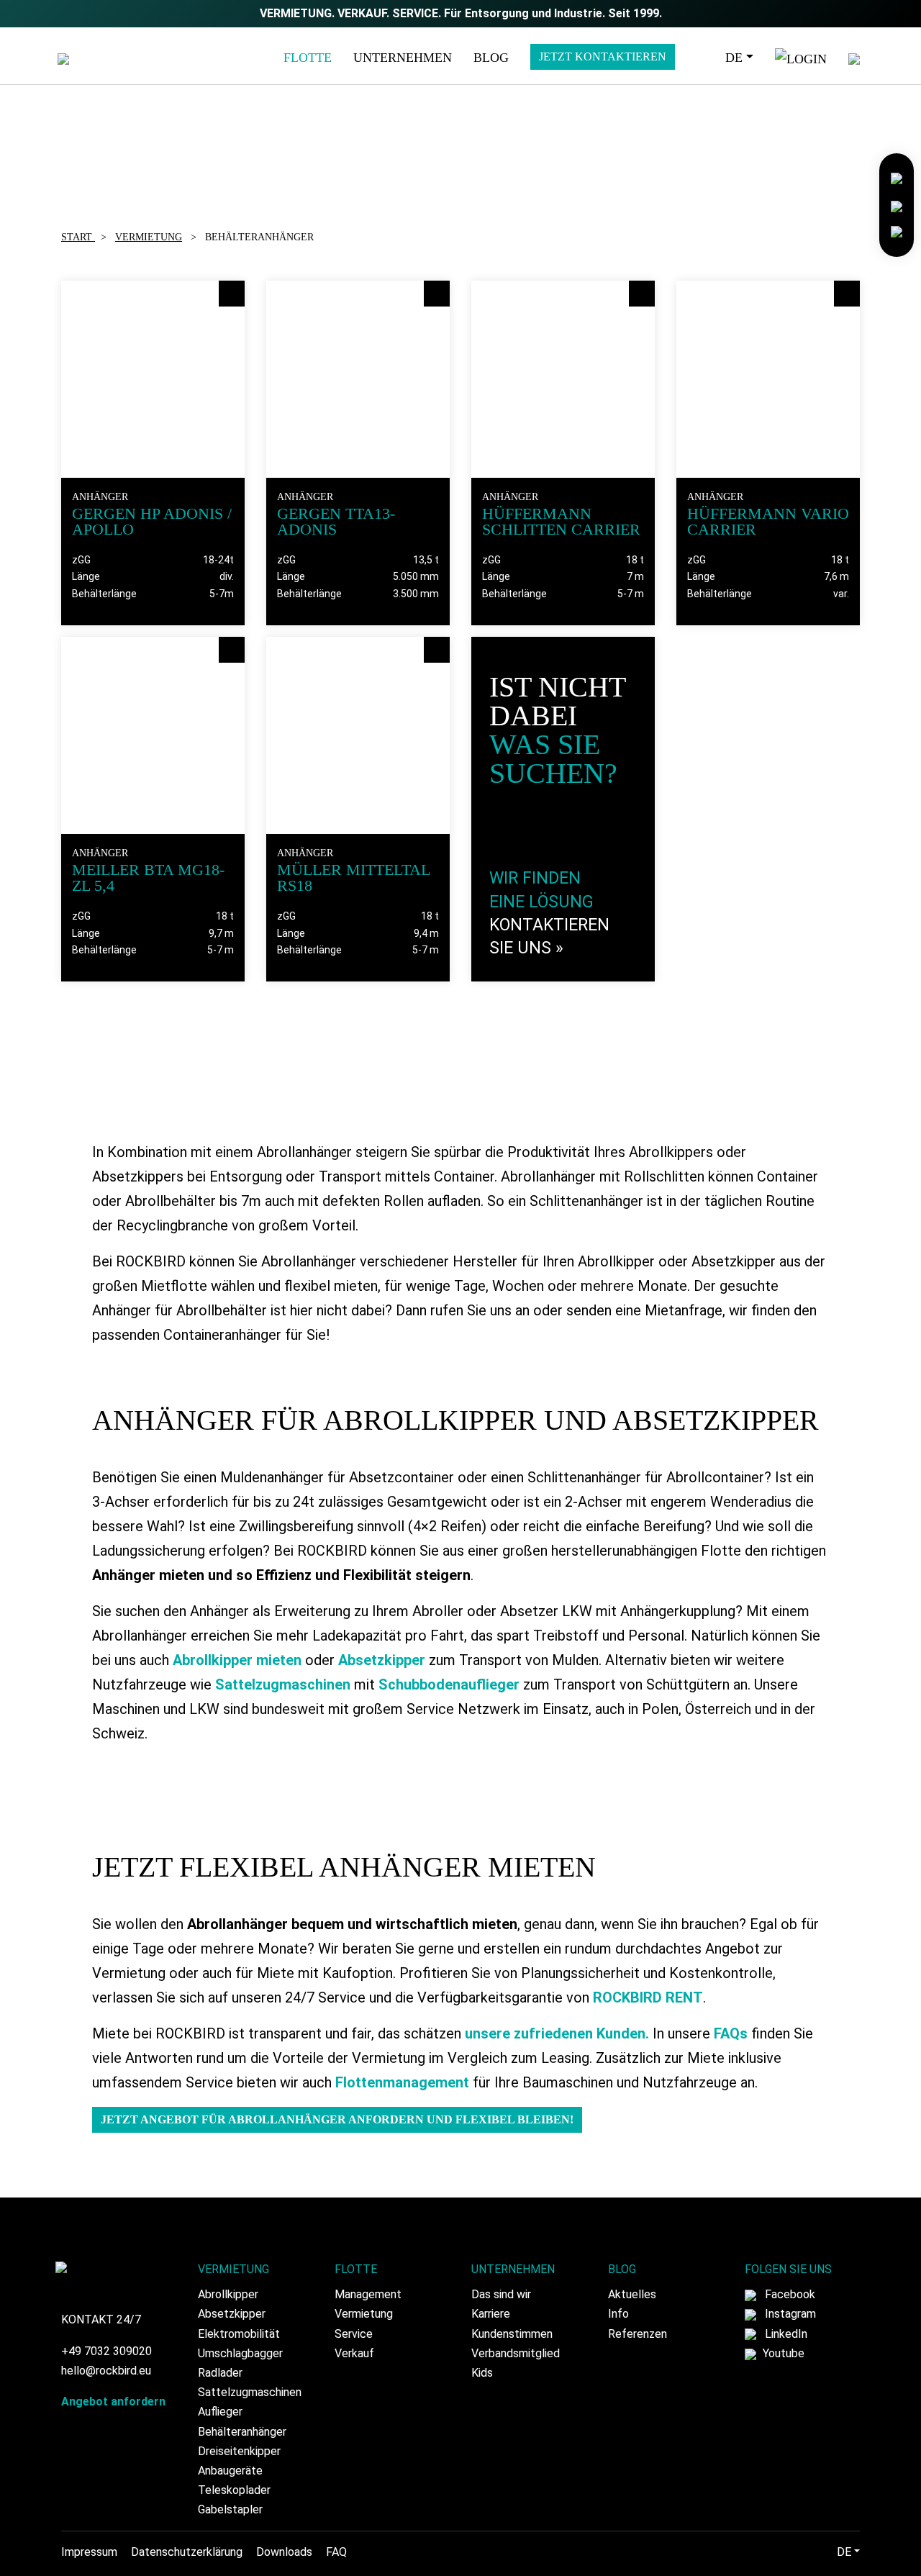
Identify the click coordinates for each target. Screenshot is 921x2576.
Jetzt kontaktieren (603, 56)
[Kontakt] (897, 177)
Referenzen (638, 2334)
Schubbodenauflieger (449, 1684)
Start (78, 237)
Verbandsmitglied (516, 2353)
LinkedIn (785, 2334)
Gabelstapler (230, 2509)
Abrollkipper (228, 2294)
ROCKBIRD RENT (648, 1997)
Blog (491, 58)
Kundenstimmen (512, 2334)
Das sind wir (501, 2294)
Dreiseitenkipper (239, 2451)
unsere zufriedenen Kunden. (557, 2033)
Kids (482, 2373)
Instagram (789, 2314)
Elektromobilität (239, 2334)
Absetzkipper (382, 1660)
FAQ (336, 2552)
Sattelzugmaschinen (283, 1684)
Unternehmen (403, 58)
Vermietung (149, 237)
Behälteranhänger (242, 2432)
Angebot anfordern (113, 2402)
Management (368, 2294)
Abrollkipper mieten (237, 1660)
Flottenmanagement (402, 2082)
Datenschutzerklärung (187, 2552)
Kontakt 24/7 (101, 2319)
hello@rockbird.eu (106, 2371)
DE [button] (734, 58)
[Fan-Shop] (897, 231)
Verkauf (354, 2353)
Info (618, 2314)
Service (354, 2334)
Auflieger (220, 2412)
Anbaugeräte (230, 2471)
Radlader (220, 2373)
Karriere (491, 2314)
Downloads (284, 2552)
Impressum (89, 2552)
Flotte (308, 58)
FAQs (731, 2033)
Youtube (782, 2353)
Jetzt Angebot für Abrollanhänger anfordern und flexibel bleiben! (337, 2119)
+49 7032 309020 (106, 2351)
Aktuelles (632, 2294)
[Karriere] (897, 204)
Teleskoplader (234, 2490)
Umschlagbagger (240, 2353)
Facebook (789, 2294)
